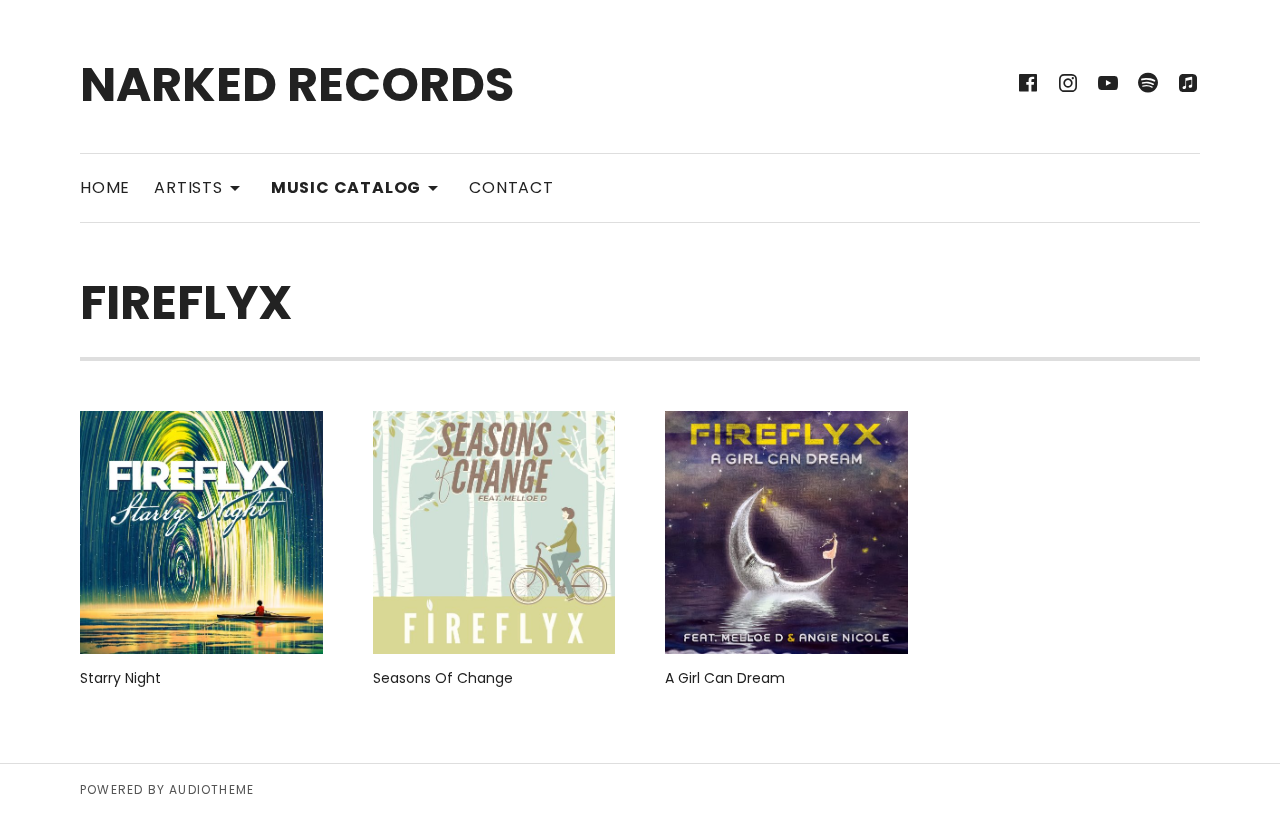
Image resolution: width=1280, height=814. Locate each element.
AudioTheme (211, 789)
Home (105, 187)
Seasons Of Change (443, 678)
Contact (511, 187)
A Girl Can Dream (725, 678)
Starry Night (120, 678)
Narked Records (297, 84)
